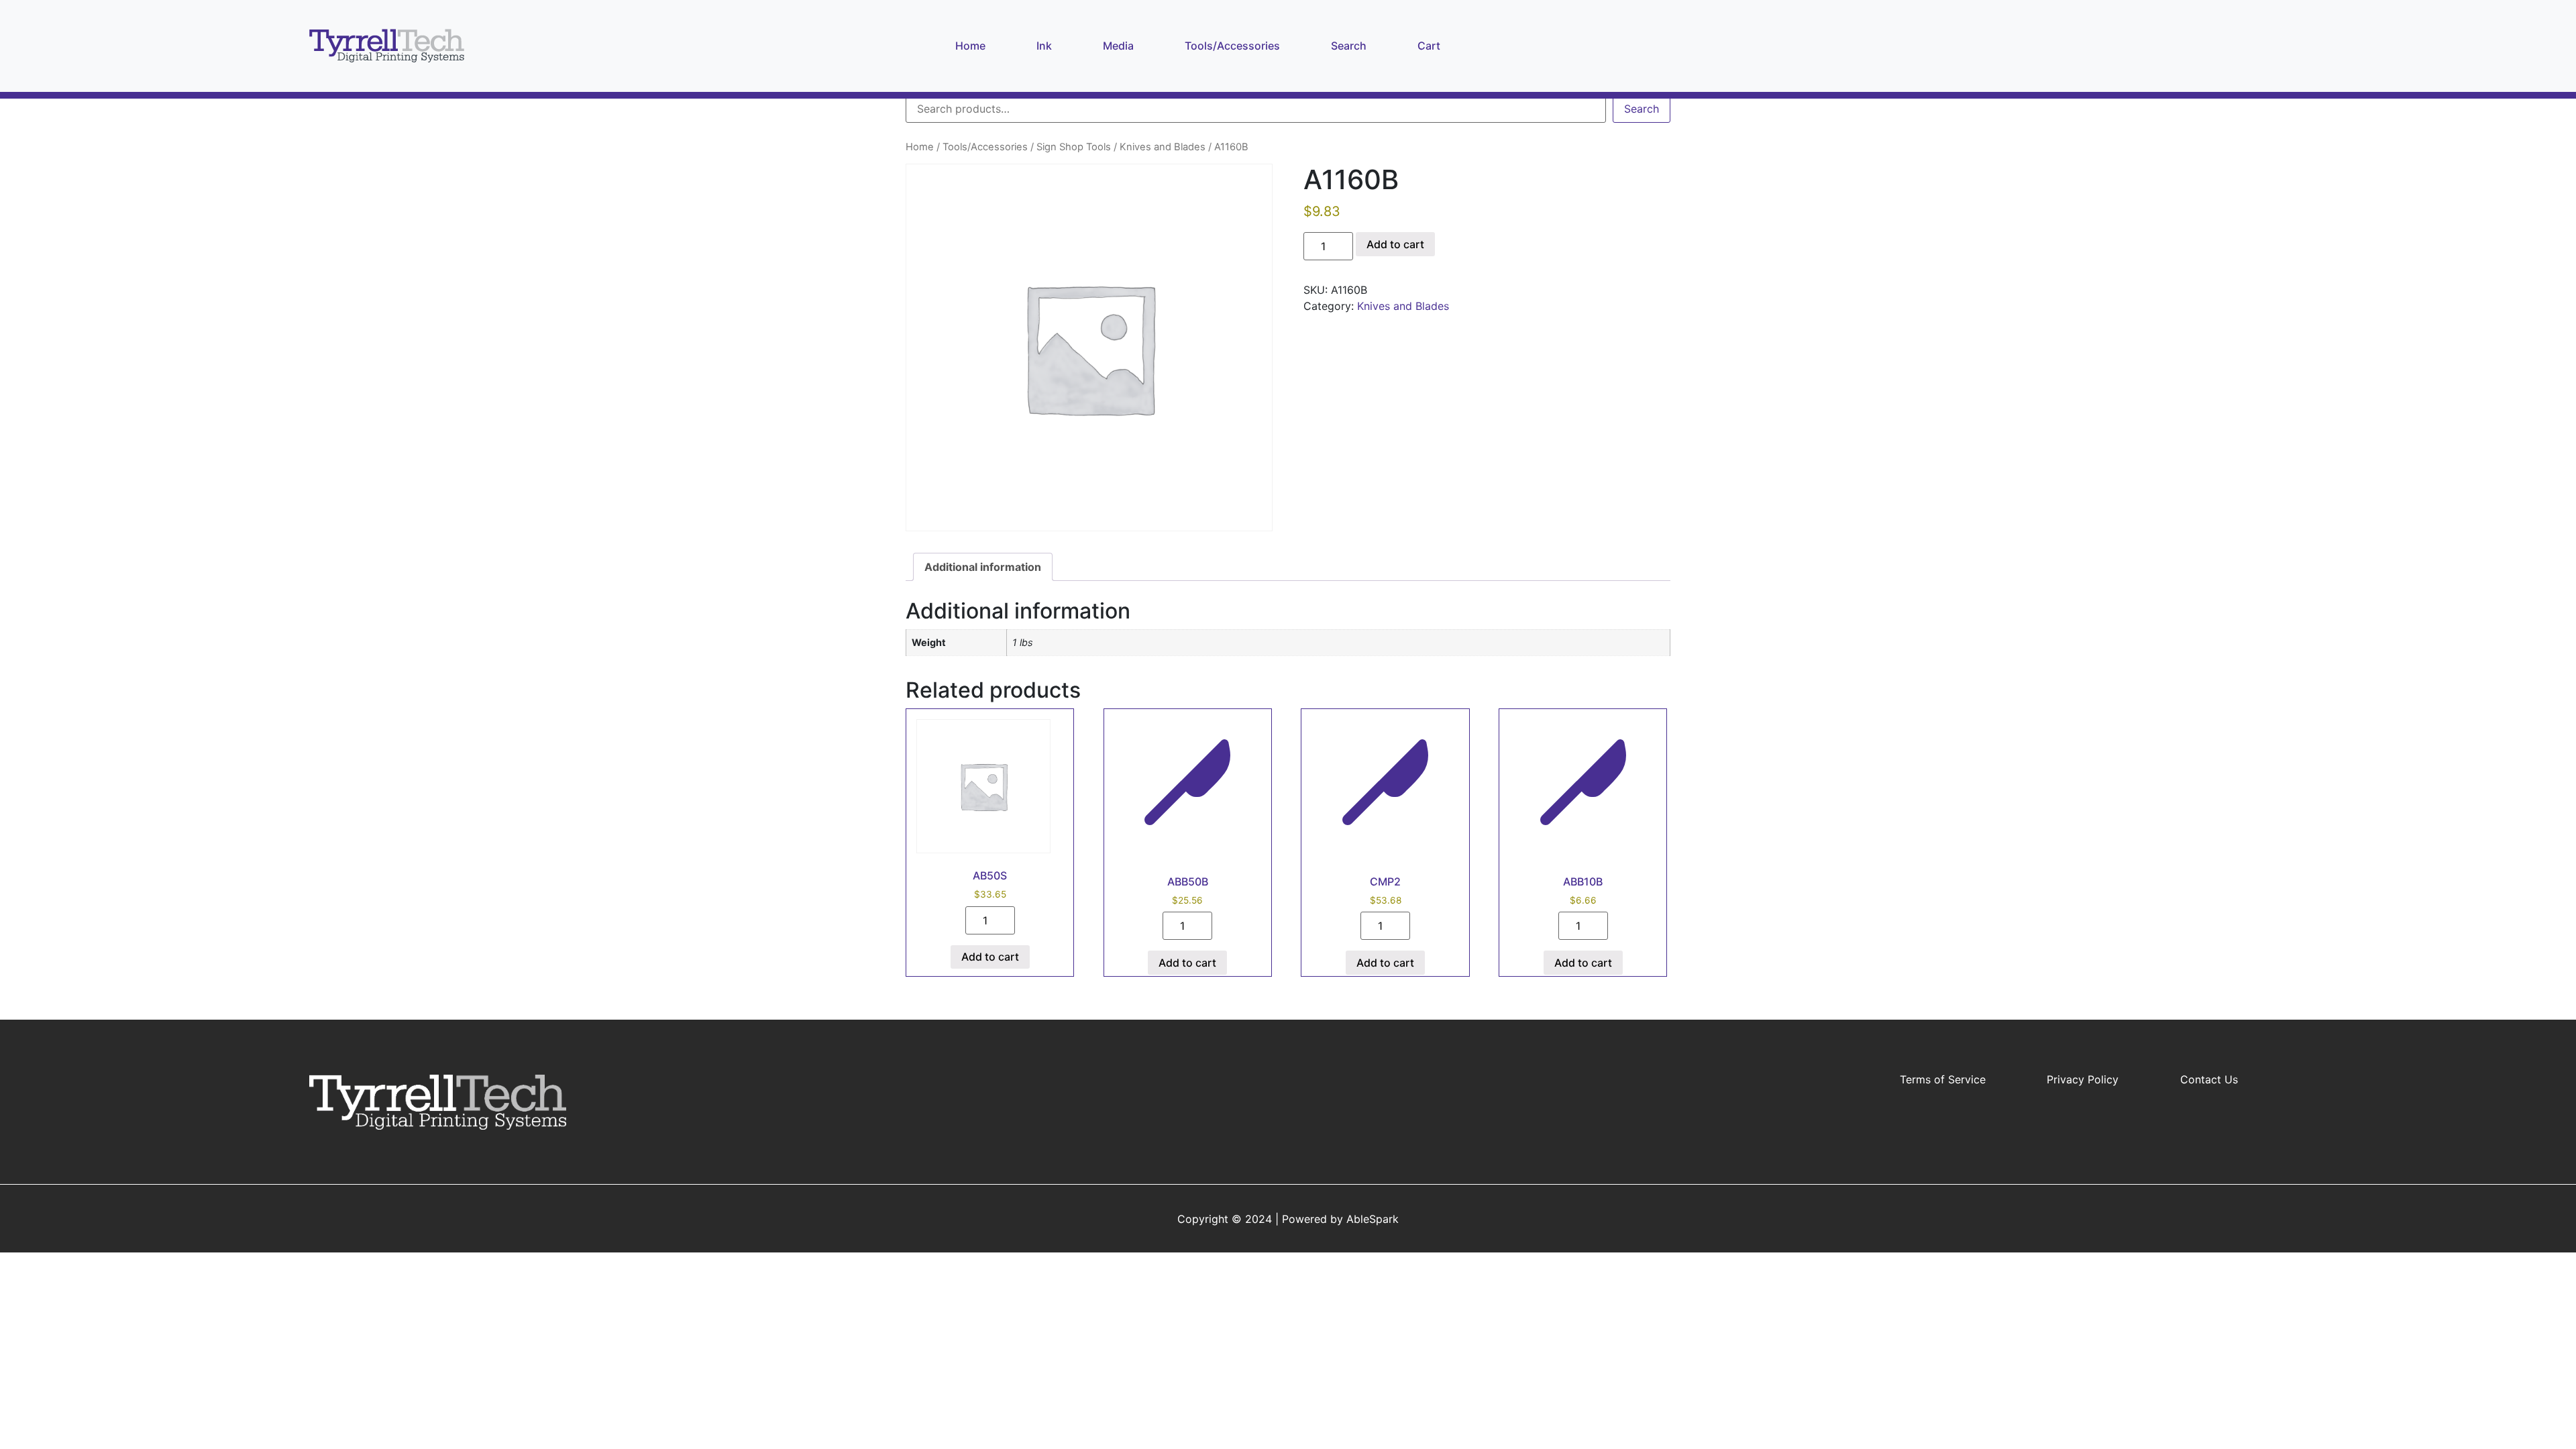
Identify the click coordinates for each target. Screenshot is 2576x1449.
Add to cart (1395, 244)
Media (1121, 45)
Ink (1044, 46)
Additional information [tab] (983, 567)
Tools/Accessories (1235, 45)
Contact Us (2209, 1079)
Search (1351, 45)
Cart (1432, 45)
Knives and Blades (1163, 147)
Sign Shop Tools (1074, 147)
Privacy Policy (2083, 1079)
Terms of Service (1943, 1079)
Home (973, 45)
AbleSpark (1373, 1219)
